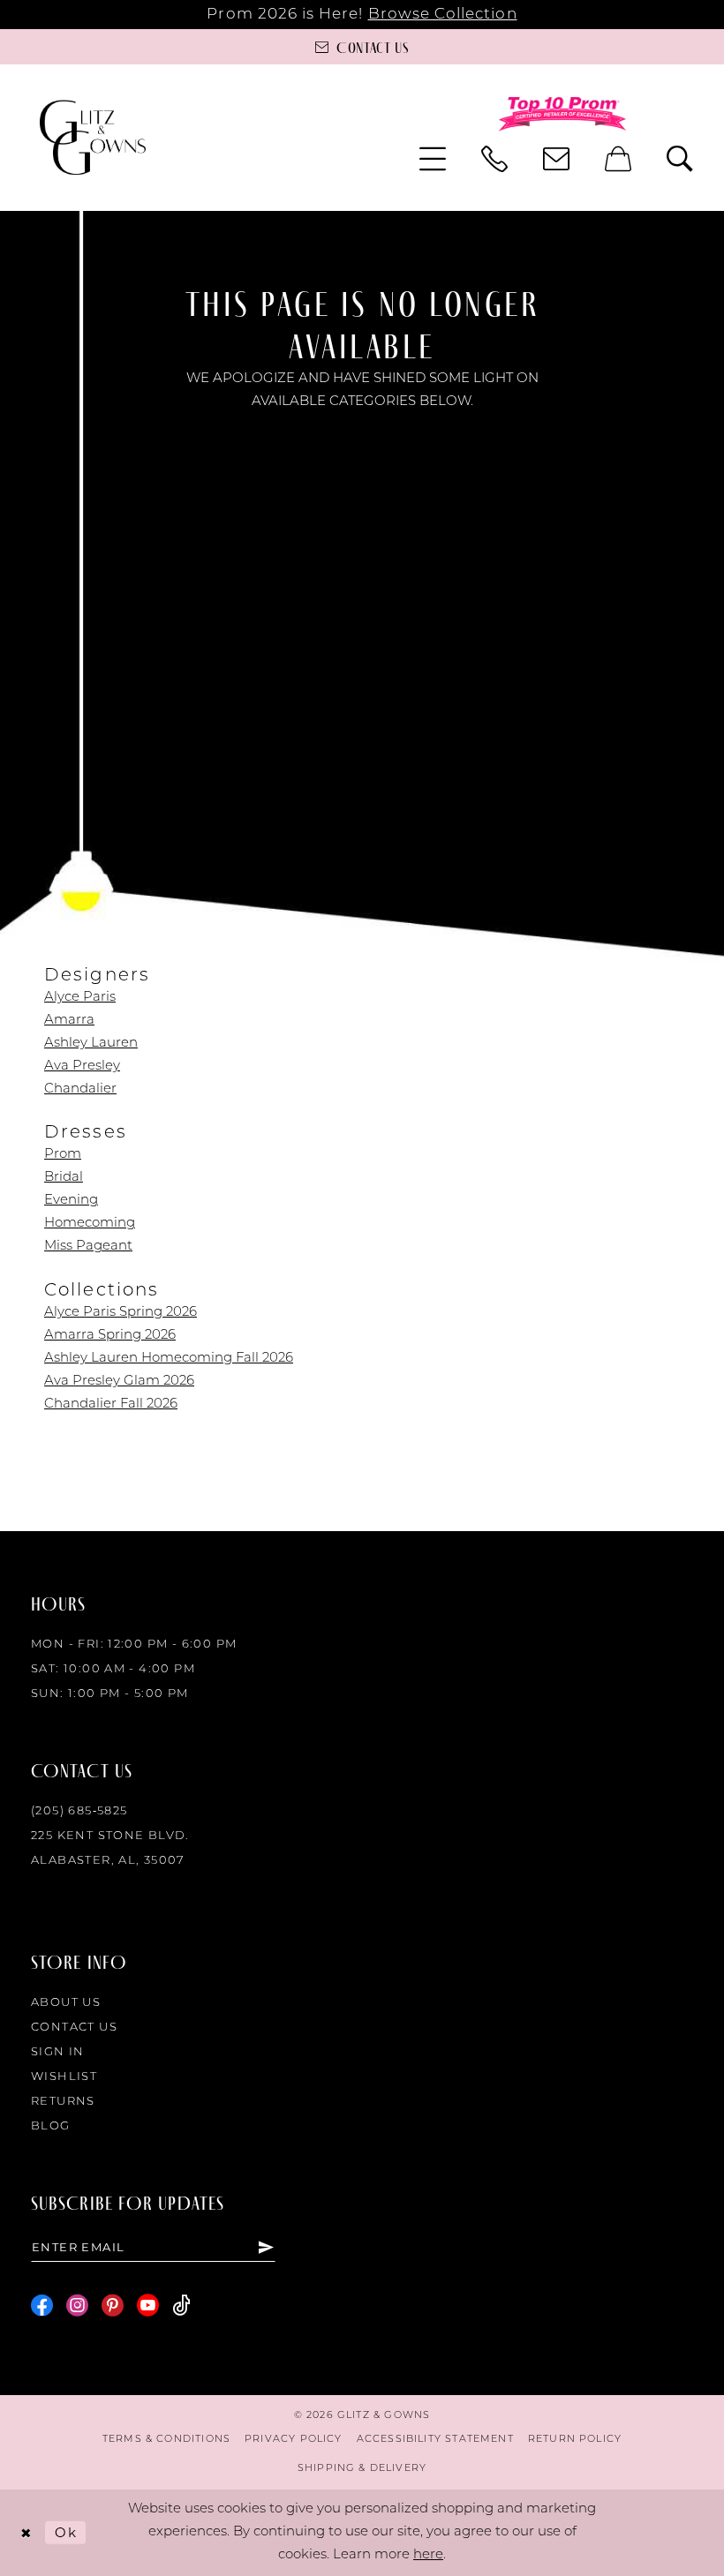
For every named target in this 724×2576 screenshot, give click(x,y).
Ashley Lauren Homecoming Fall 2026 (169, 1359)
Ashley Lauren (91, 1044)
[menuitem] (433, 159)
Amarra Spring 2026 (110, 1336)
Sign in (58, 2052)
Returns (63, 2102)
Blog (51, 2126)
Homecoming (90, 1224)
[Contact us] (556, 159)
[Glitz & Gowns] (93, 137)
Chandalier (80, 1089)
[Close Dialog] (26, 2532)
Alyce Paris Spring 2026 (121, 1313)
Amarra (69, 1021)
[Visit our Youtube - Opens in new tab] (148, 2306)
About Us (66, 2003)
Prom (63, 1155)
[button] (433, 159)
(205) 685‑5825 (79, 1811)
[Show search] (680, 159)
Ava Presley (82, 1066)
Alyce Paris (80, 998)
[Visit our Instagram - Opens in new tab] (77, 2306)
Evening (71, 1201)
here (428, 2555)
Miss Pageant (88, 1247)
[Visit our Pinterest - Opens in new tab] (113, 2306)
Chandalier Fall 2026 (111, 1404)
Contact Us (74, 2028)
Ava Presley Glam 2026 (119, 1382)
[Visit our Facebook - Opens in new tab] (42, 2306)
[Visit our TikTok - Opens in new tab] (181, 2306)
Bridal (64, 1178)
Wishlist (64, 2077)
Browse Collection (443, 15)
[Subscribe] (267, 2247)
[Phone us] (494, 159)
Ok (66, 2532)
